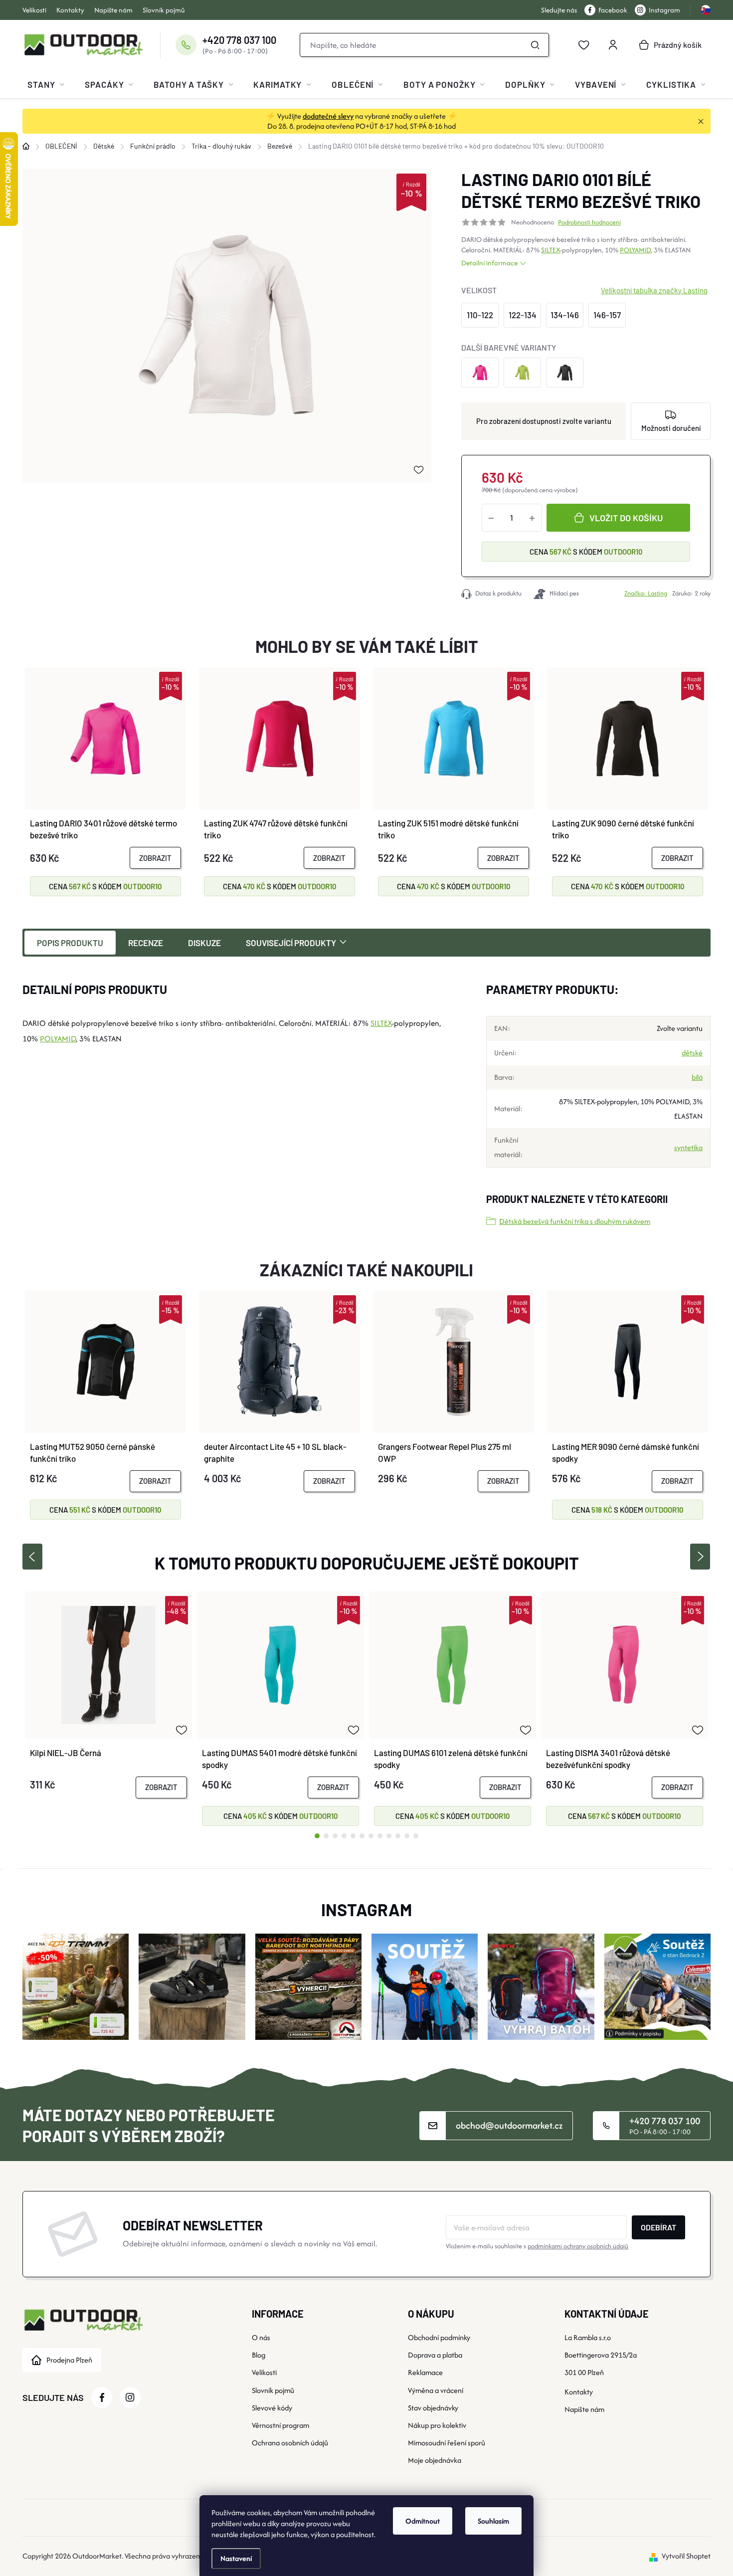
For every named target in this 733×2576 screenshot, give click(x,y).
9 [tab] (389, 1836)
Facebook (613, 10)
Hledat (536, 45)
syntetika (688, 1147)
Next (700, 1557)
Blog (259, 2355)
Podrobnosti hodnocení (589, 222)
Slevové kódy (272, 2408)
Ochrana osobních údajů (290, 2443)
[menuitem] (46, 84)
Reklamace (425, 2372)
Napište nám (113, 10)
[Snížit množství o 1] (491, 518)
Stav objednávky (433, 2408)
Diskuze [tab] (204, 943)
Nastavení (236, 2558)
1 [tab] (317, 1836)
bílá (697, 1077)
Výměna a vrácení (436, 2390)
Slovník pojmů (164, 10)
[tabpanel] (108, 1709)
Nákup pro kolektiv (437, 2425)
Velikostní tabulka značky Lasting (654, 290)
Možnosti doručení (671, 428)
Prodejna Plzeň (69, 2360)
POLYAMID (635, 250)
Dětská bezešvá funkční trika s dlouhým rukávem (575, 1221)
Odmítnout (423, 2521)
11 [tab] (407, 1836)
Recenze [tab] (146, 943)
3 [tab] (335, 1836)
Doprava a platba (435, 2355)
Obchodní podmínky (439, 2337)
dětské (692, 1053)
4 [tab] (344, 1836)
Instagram (664, 10)
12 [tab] (416, 1836)
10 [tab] (398, 1836)
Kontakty (70, 10)
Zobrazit (155, 858)
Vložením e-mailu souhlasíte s (537, 2246)
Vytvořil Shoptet (686, 2556)
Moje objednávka (435, 2460)
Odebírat (658, 2227)
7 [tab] (371, 1836)
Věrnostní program (280, 2425)
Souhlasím (493, 2521)
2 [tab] (326, 1836)
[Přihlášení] (613, 45)
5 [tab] (353, 1836)
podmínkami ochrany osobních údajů (578, 2246)
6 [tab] (362, 1836)
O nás (261, 2337)
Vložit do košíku (626, 518)
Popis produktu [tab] (70, 943)
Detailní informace (489, 263)
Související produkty (291, 943)
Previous (32, 1557)
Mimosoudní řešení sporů (447, 2443)
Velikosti (34, 10)
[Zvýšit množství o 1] (532, 518)
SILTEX (550, 250)
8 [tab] (380, 1836)
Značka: (646, 593)
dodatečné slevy (328, 116)
